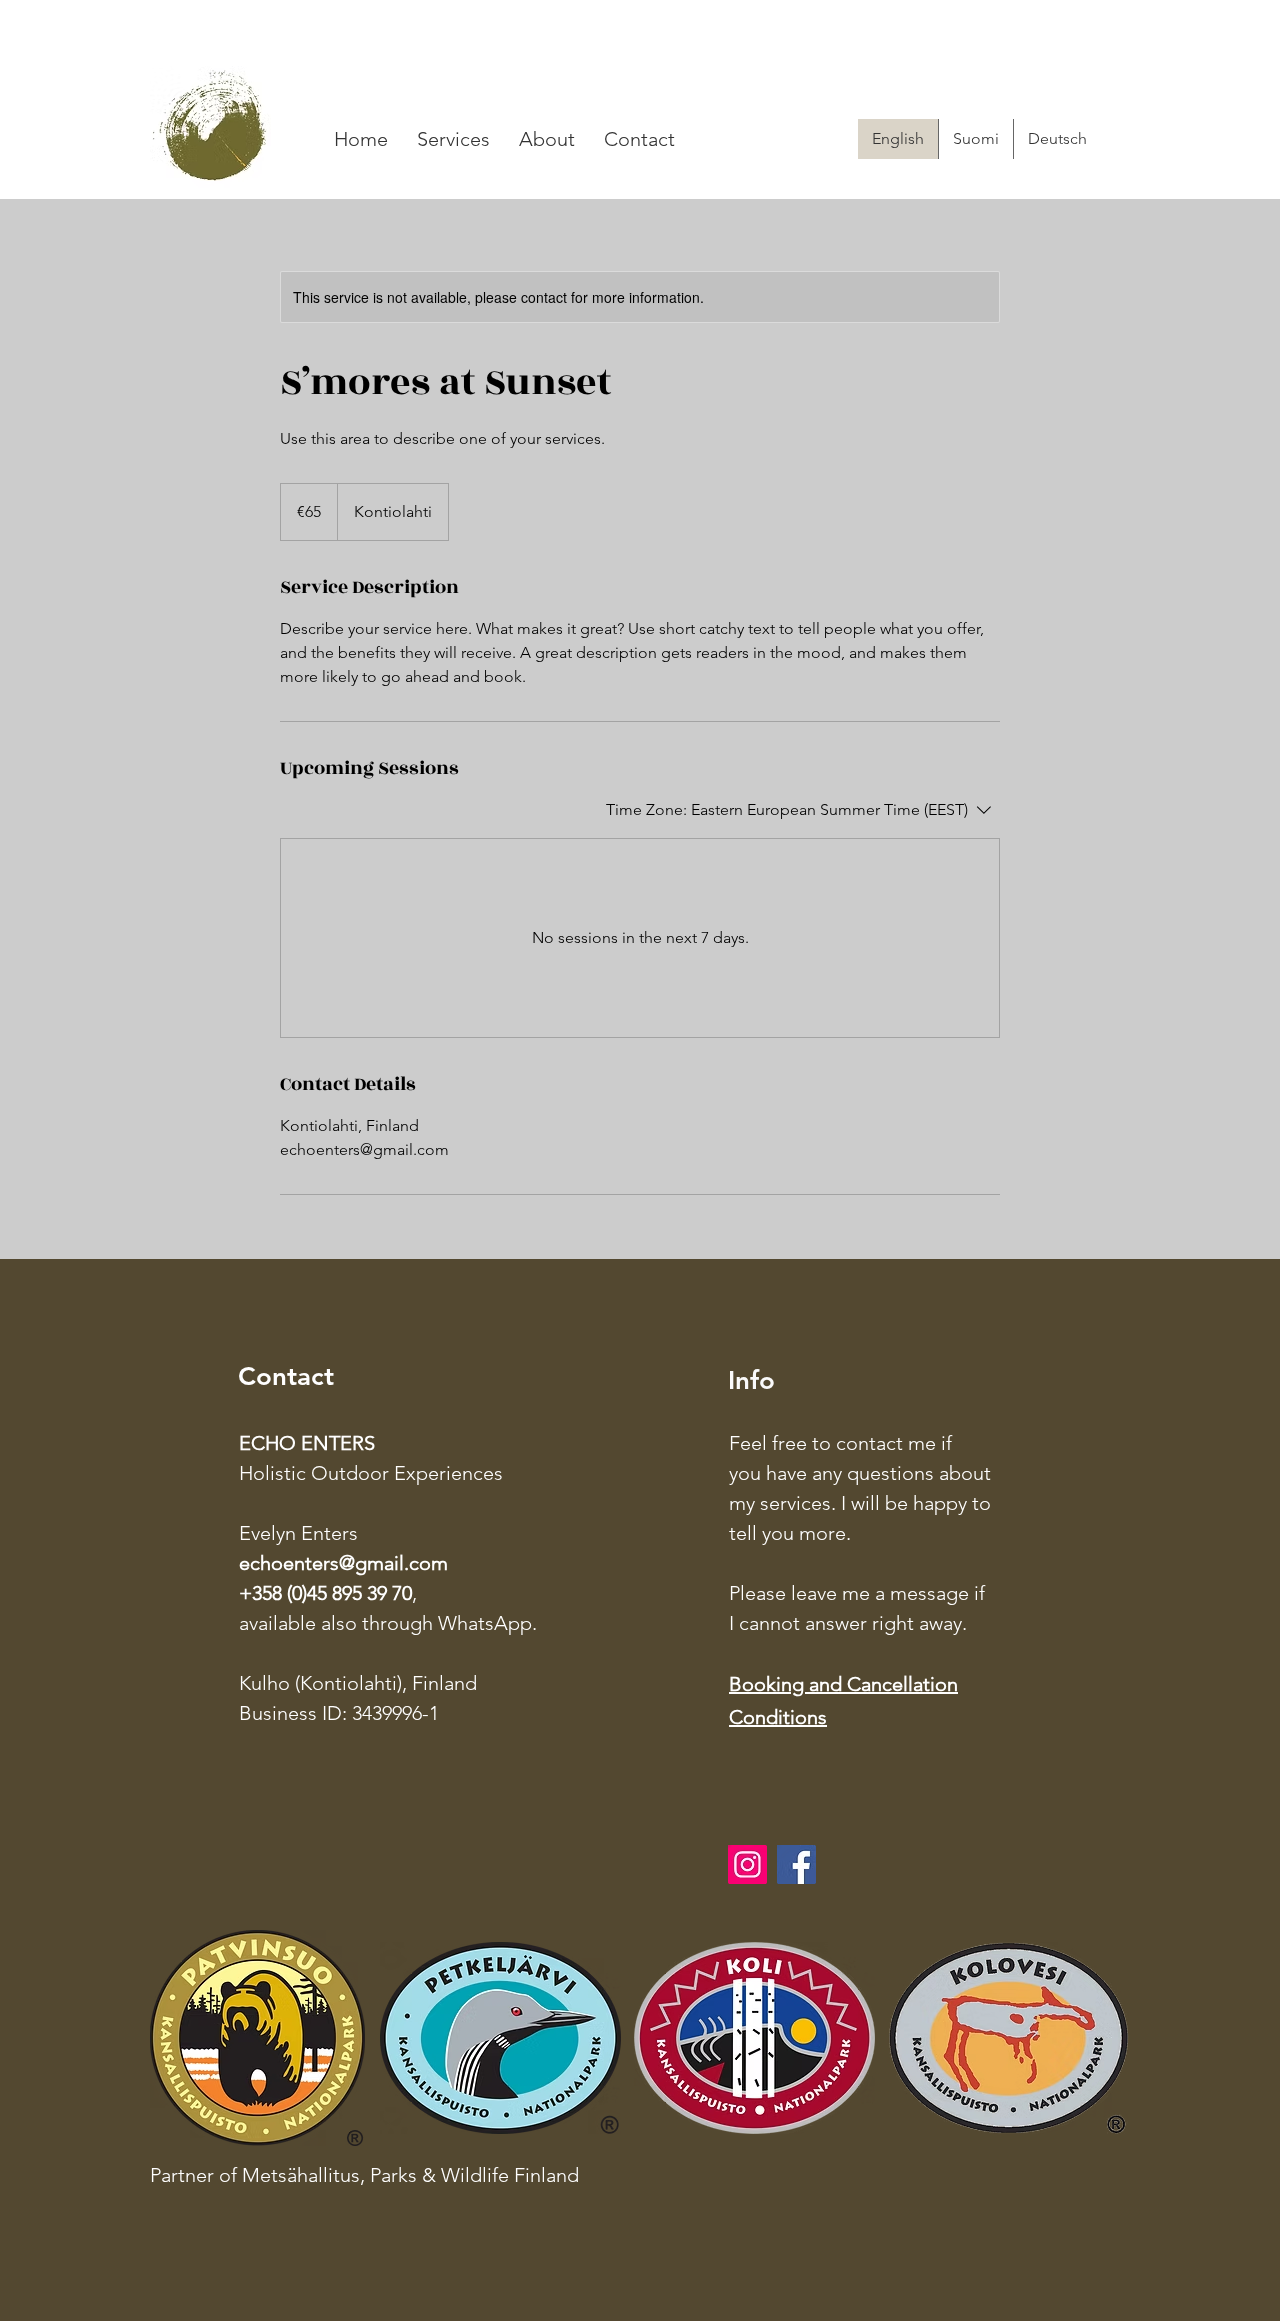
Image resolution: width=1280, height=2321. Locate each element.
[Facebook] (796, 1864)
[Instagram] (747, 1864)
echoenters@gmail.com (343, 1563)
